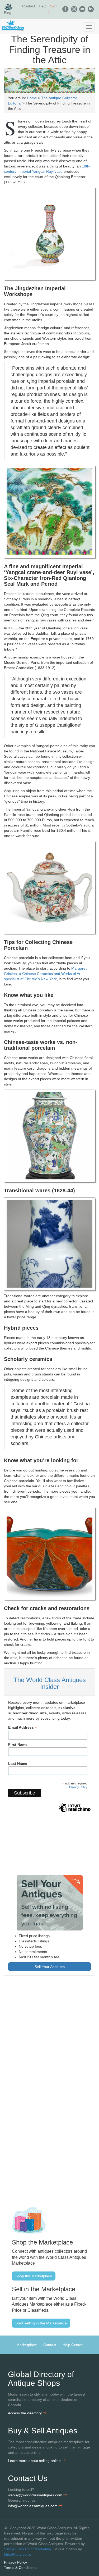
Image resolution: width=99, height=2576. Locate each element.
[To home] (49, 26)
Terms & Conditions (20, 2568)
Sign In (53, 9)
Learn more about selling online (35, 2461)
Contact (29, 6)
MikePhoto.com (17, 2554)
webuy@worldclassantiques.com (36, 2495)
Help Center (73, 2345)
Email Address (23, 1727)
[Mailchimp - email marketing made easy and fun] (75, 1812)
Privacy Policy (78, 1787)
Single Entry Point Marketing (28, 2549)
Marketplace (27, 2345)
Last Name (18, 1764)
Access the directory (25, 2413)
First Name (18, 1744)
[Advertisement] (49, 2037)
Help (43, 6)
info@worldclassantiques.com (33, 2506)
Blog (8, 13)
